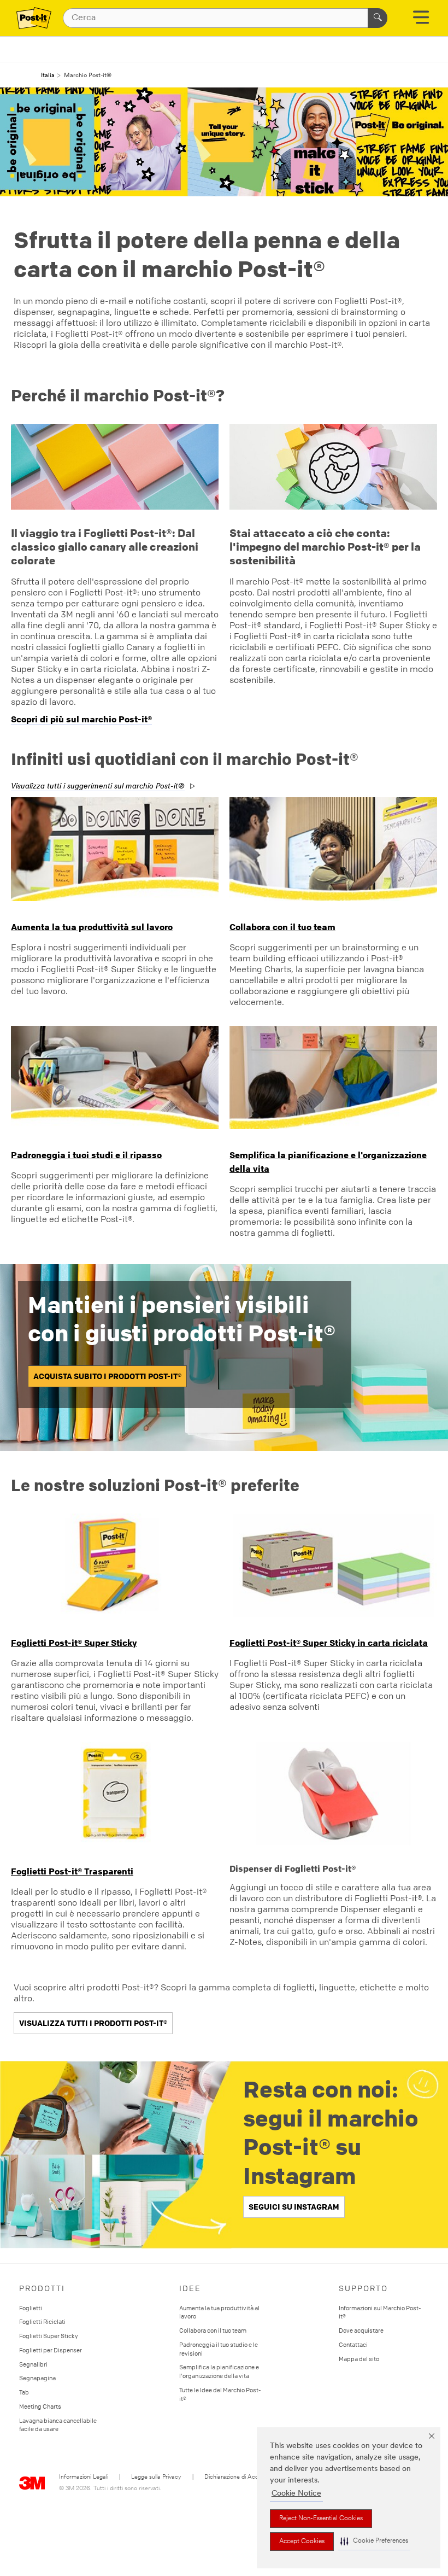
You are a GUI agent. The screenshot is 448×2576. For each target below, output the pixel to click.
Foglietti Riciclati (42, 2321)
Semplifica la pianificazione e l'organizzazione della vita (219, 2371)
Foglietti (31, 2308)
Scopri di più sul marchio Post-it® (81, 719)
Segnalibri (33, 2364)
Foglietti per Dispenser (51, 2350)
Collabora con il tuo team (282, 927)
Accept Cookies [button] (302, 2542)
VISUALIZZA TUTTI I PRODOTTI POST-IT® (93, 2023)
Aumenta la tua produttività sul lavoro (92, 927)
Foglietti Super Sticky (49, 2336)
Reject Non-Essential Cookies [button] (321, 2519)
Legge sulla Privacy (156, 2477)
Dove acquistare (361, 2330)
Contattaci (353, 2344)
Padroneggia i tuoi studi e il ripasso (86, 1155)
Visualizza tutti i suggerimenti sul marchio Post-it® (98, 787)
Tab (24, 2392)
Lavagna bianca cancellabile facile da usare (58, 2425)
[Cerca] (378, 18)
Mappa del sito (359, 2359)
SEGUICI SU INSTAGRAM (294, 2207)
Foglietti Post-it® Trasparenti (72, 1871)
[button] (374, 2541)
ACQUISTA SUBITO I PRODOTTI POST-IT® (107, 1376)
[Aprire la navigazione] (421, 21)
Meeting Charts (40, 2406)
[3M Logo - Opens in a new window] (34, 18)
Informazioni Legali (84, 2477)
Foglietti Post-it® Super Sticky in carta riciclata (329, 1643)
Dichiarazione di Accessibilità (242, 2477)
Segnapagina (37, 2378)
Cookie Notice (296, 2494)
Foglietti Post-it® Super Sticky (74, 1643)
